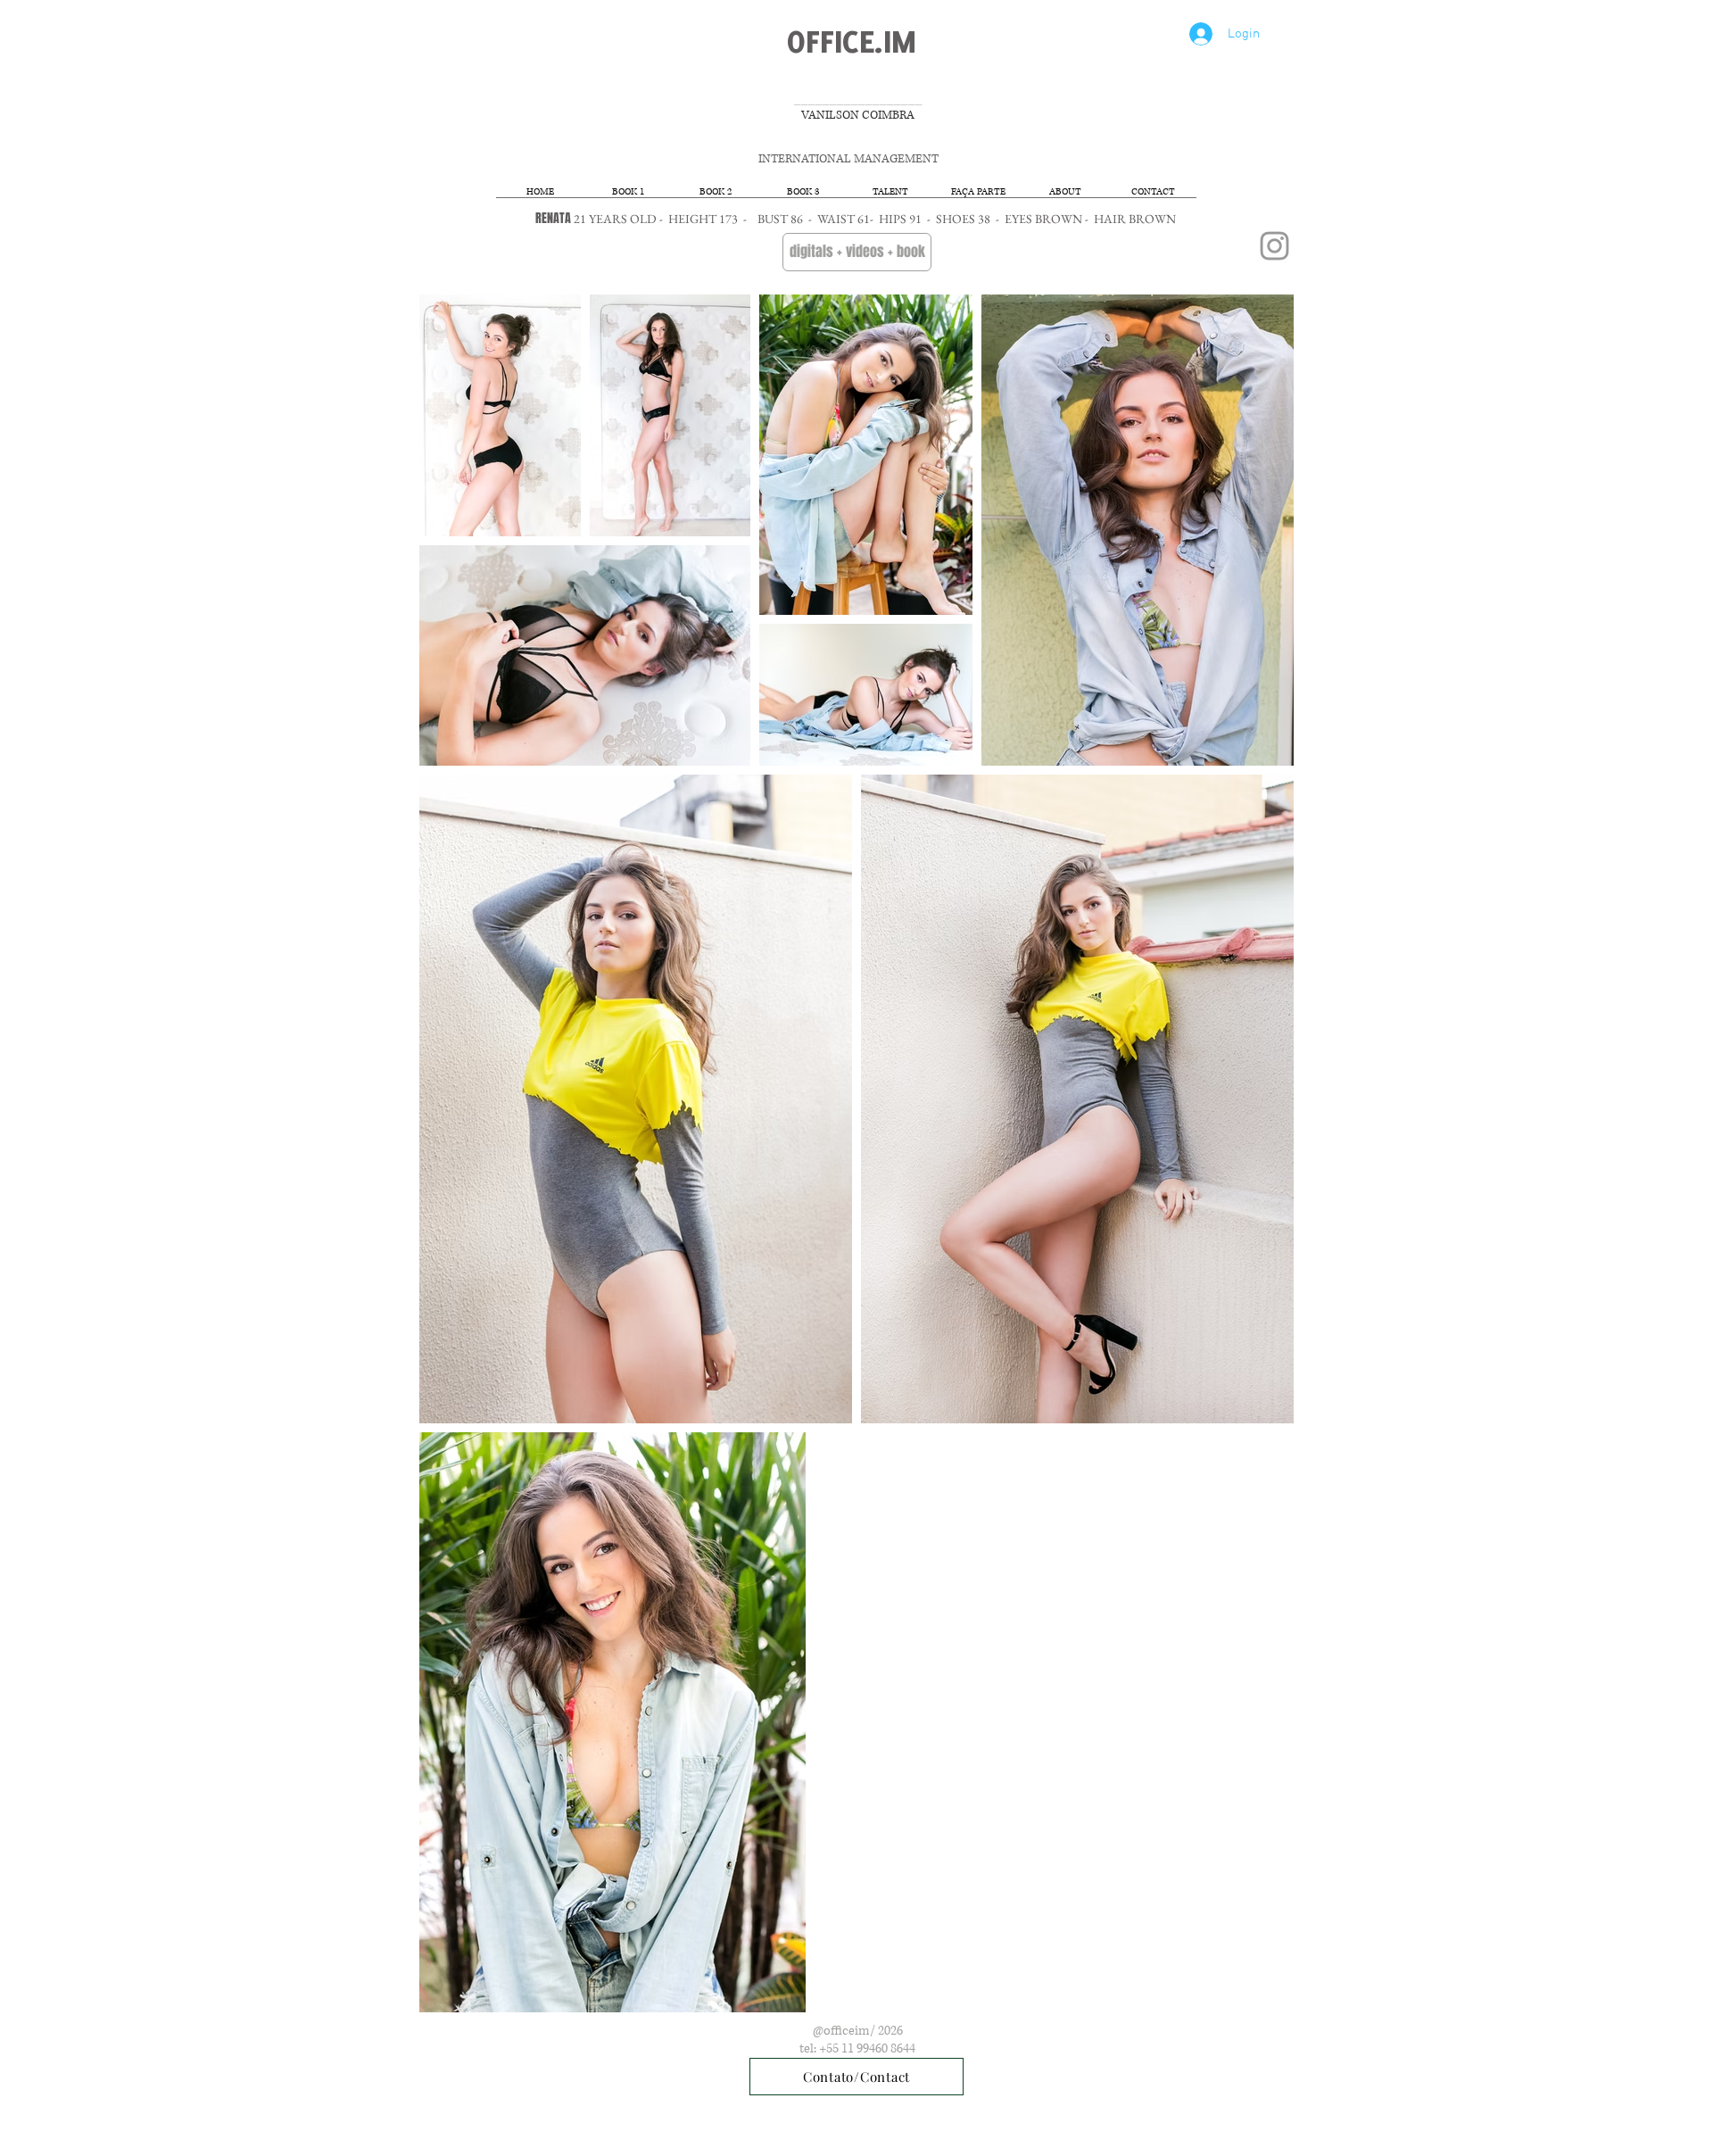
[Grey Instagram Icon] (1274, 246)
